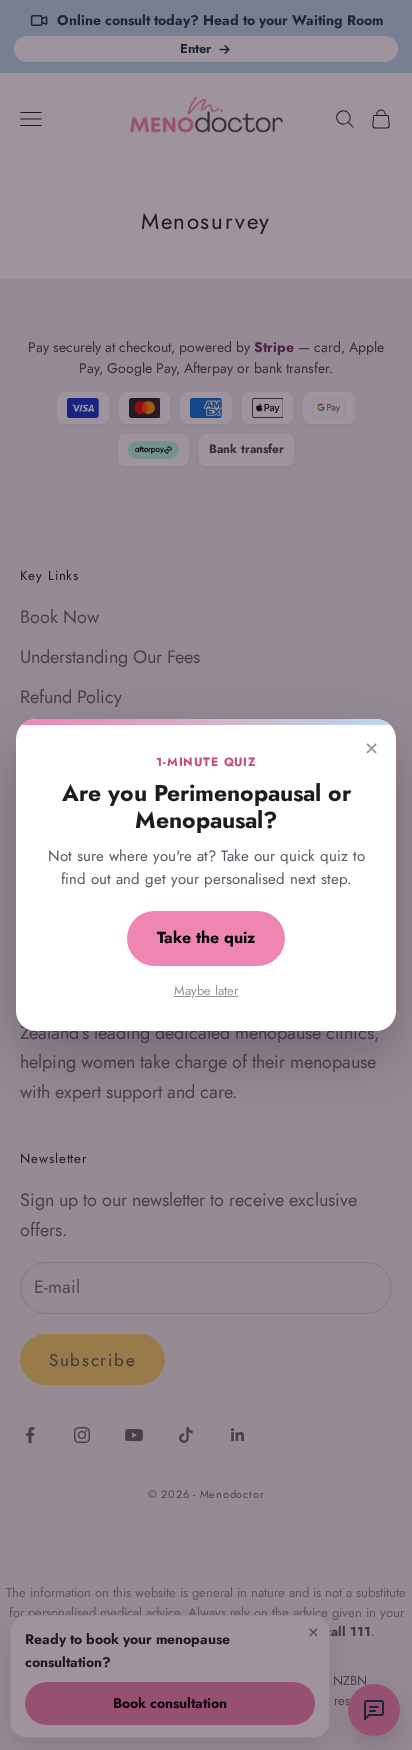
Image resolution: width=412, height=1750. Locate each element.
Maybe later (206, 990)
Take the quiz (206, 937)
